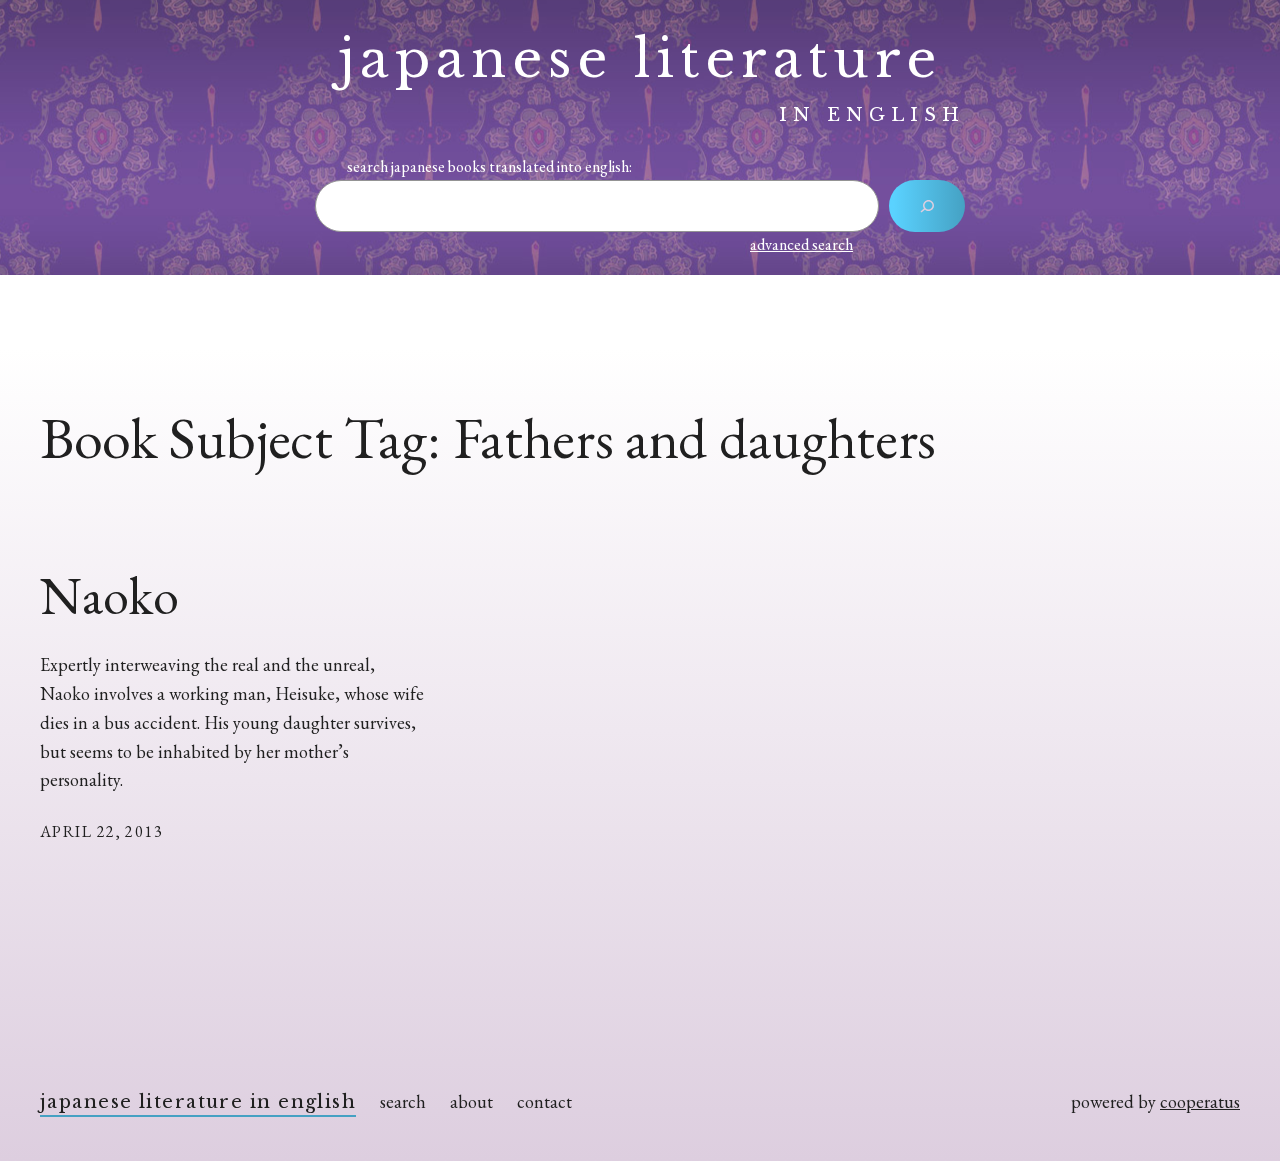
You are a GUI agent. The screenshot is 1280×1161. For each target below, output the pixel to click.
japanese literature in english (198, 1102)
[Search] (927, 206)
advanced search (801, 244)
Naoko (109, 596)
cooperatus (1200, 1101)
